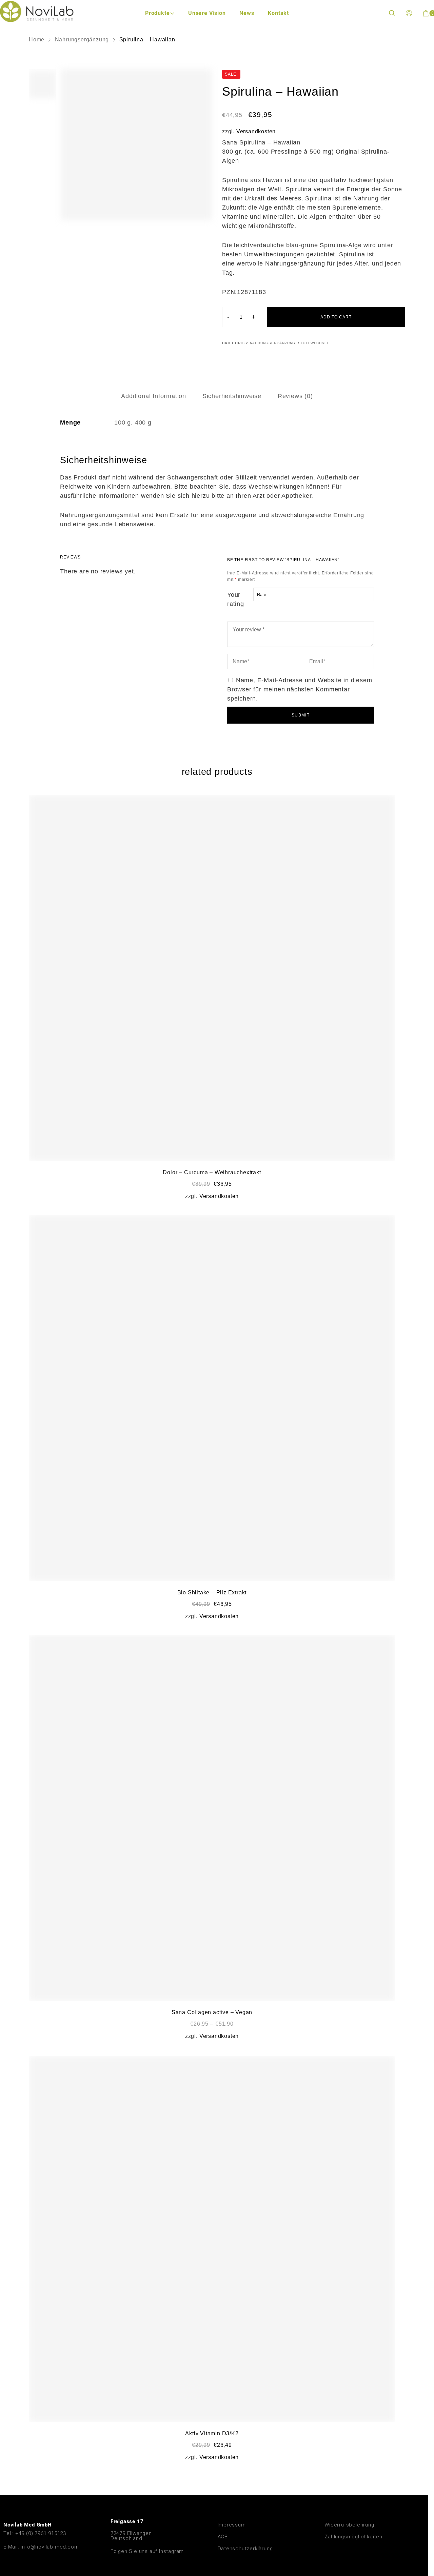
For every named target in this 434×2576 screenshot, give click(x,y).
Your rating (236, 599)
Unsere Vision (207, 13)
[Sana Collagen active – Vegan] (212, 1818)
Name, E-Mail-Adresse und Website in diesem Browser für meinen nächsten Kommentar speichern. (300, 689)
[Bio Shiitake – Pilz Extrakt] (212, 1398)
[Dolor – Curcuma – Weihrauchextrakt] (212, 978)
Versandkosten (256, 131)
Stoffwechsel (314, 343)
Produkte (157, 13)
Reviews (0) (295, 396)
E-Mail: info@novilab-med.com (41, 2547)
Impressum (232, 2525)
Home (37, 40)
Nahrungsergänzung (82, 40)
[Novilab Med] (37, 11)
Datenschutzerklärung (245, 2549)
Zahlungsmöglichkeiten (353, 2537)
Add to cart (336, 317)
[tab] (154, 396)
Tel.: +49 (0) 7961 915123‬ (35, 2533)
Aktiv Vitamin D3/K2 (212, 2433)
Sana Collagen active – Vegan (212, 2012)
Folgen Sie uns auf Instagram (147, 2551)
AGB (223, 2537)
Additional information (154, 396)
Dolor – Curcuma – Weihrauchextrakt (212, 1172)
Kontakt (278, 13)
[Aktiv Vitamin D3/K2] (212, 2239)
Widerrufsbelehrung (349, 2525)
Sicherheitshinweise (232, 396)
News (247, 13)
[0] (426, 13)
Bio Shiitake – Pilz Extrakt (212, 1592)
